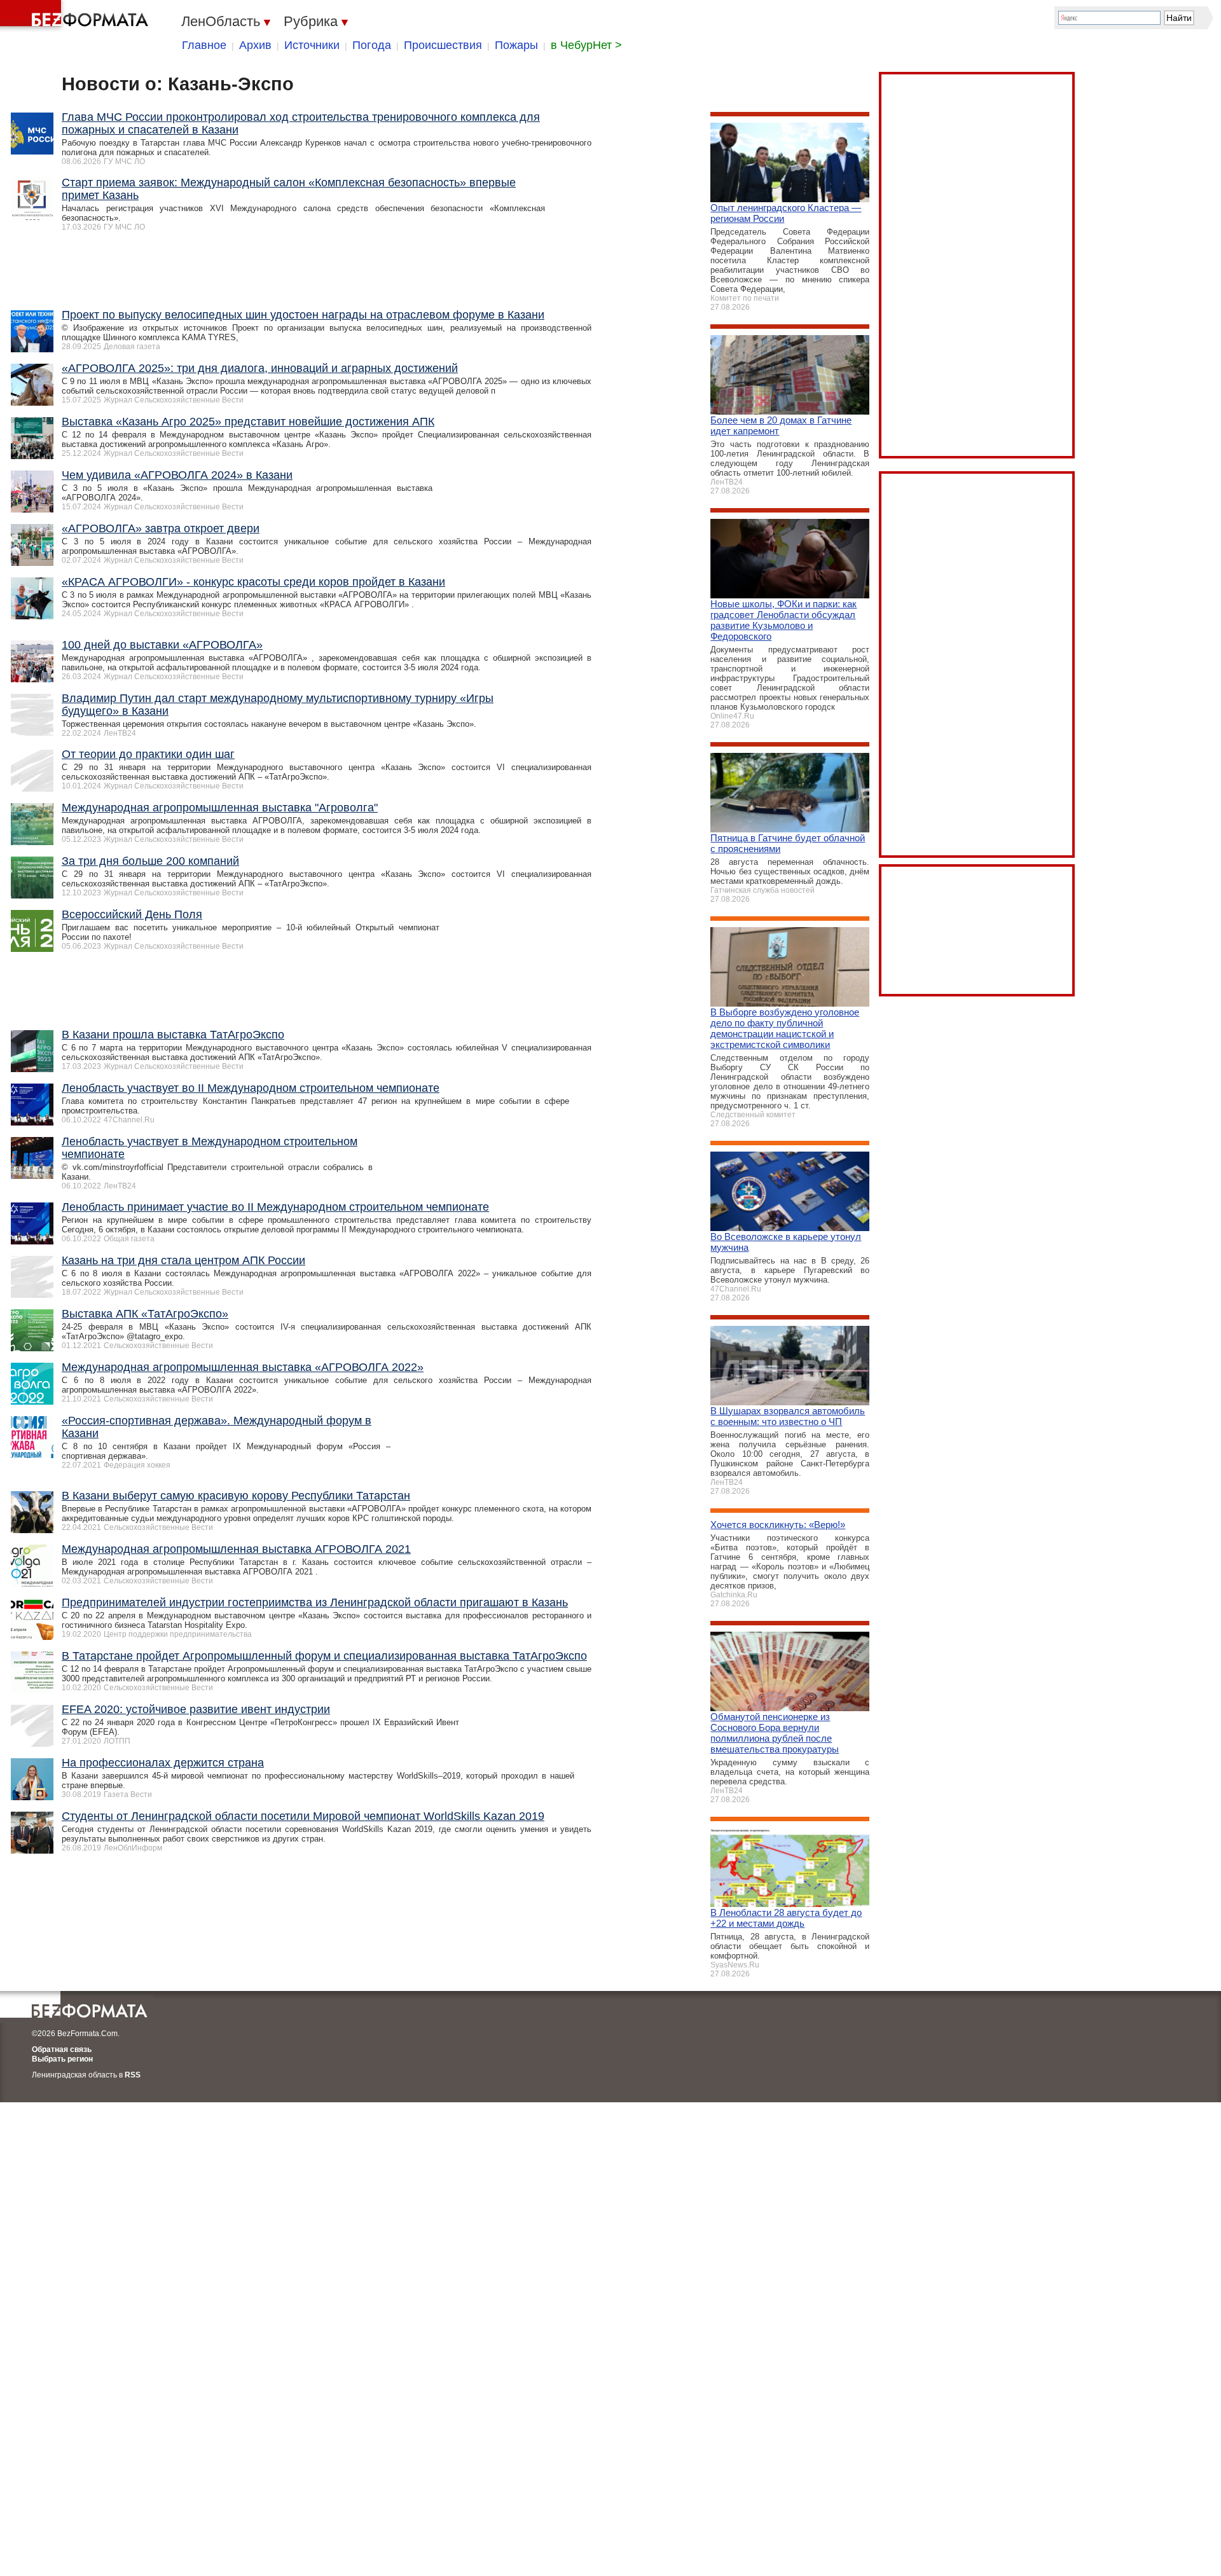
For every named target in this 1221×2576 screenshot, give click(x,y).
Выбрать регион (62, 2059)
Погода (372, 45)
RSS (133, 2075)
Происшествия (443, 45)
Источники (312, 45)
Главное (204, 45)
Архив (255, 45)
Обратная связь (62, 2049)
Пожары (516, 45)
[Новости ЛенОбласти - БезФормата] (76, 16)
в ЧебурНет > (586, 45)
